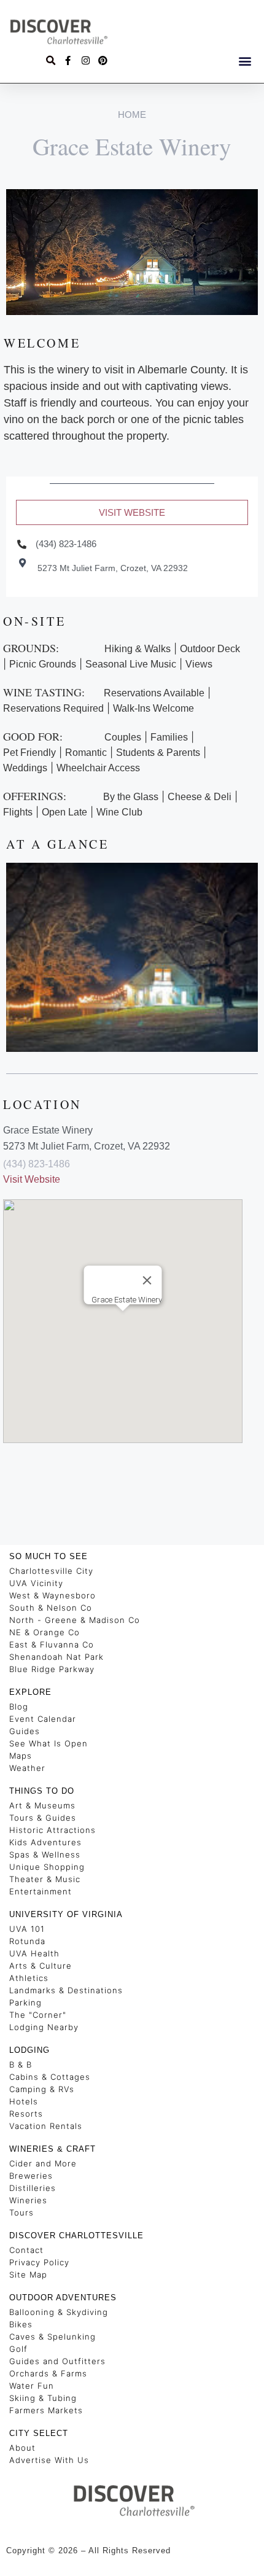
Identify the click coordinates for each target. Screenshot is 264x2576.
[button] (245, 60)
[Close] (147, 1280)
